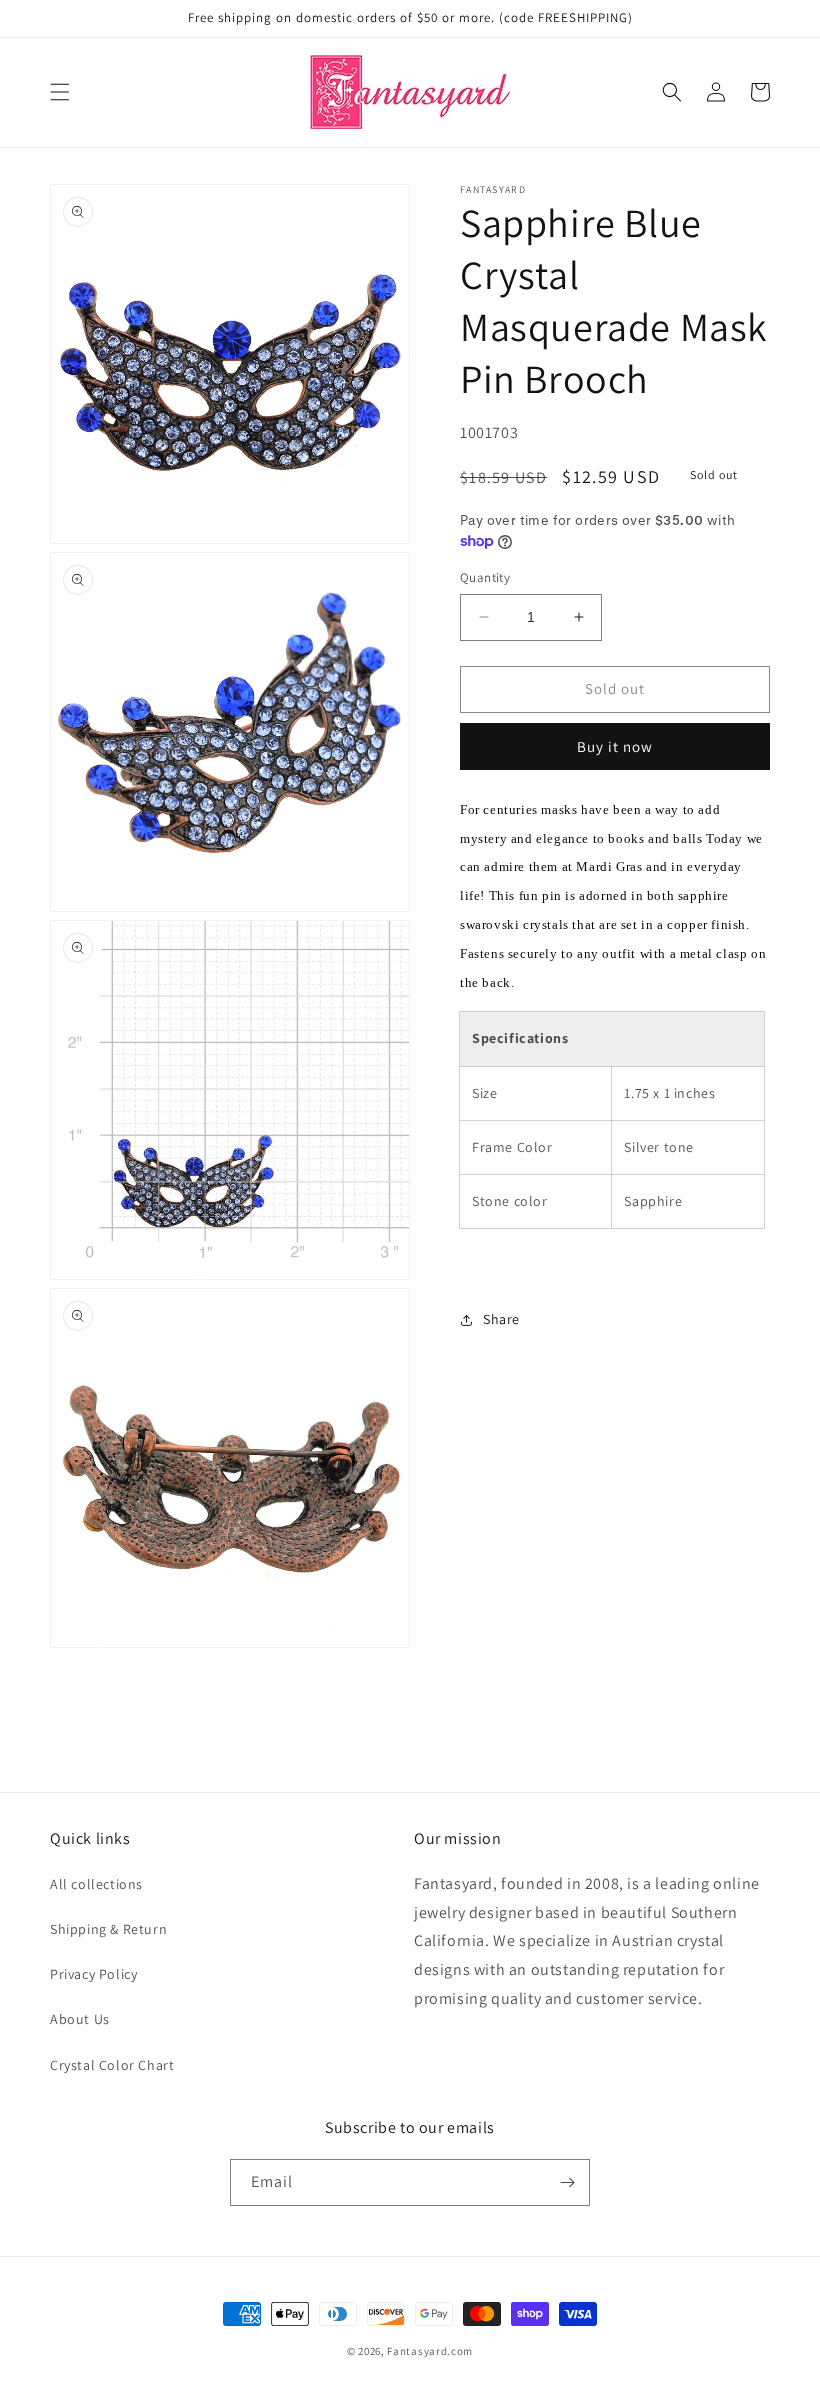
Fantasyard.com (430, 2351)
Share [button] (501, 1319)
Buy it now (615, 746)
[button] (60, 92)
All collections (96, 1884)
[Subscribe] (567, 2182)
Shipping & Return (108, 1929)
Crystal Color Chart (112, 2065)
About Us (80, 2019)
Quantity (485, 577)
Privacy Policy (93, 1974)
